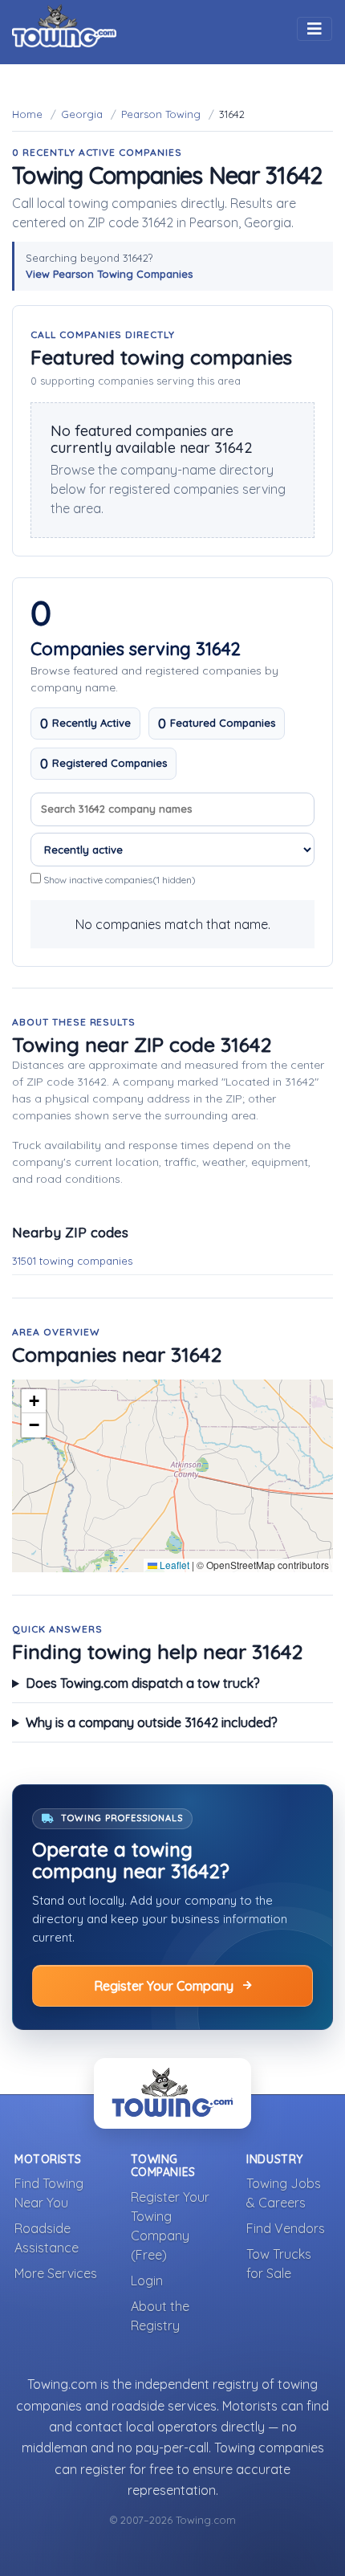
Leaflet (173, 1565)
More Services (56, 2273)
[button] (34, 1401)
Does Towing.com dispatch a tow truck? (143, 1683)
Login (147, 2280)
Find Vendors (286, 2228)
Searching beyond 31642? (109, 266)
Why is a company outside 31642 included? (152, 1722)
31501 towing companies (72, 1261)
